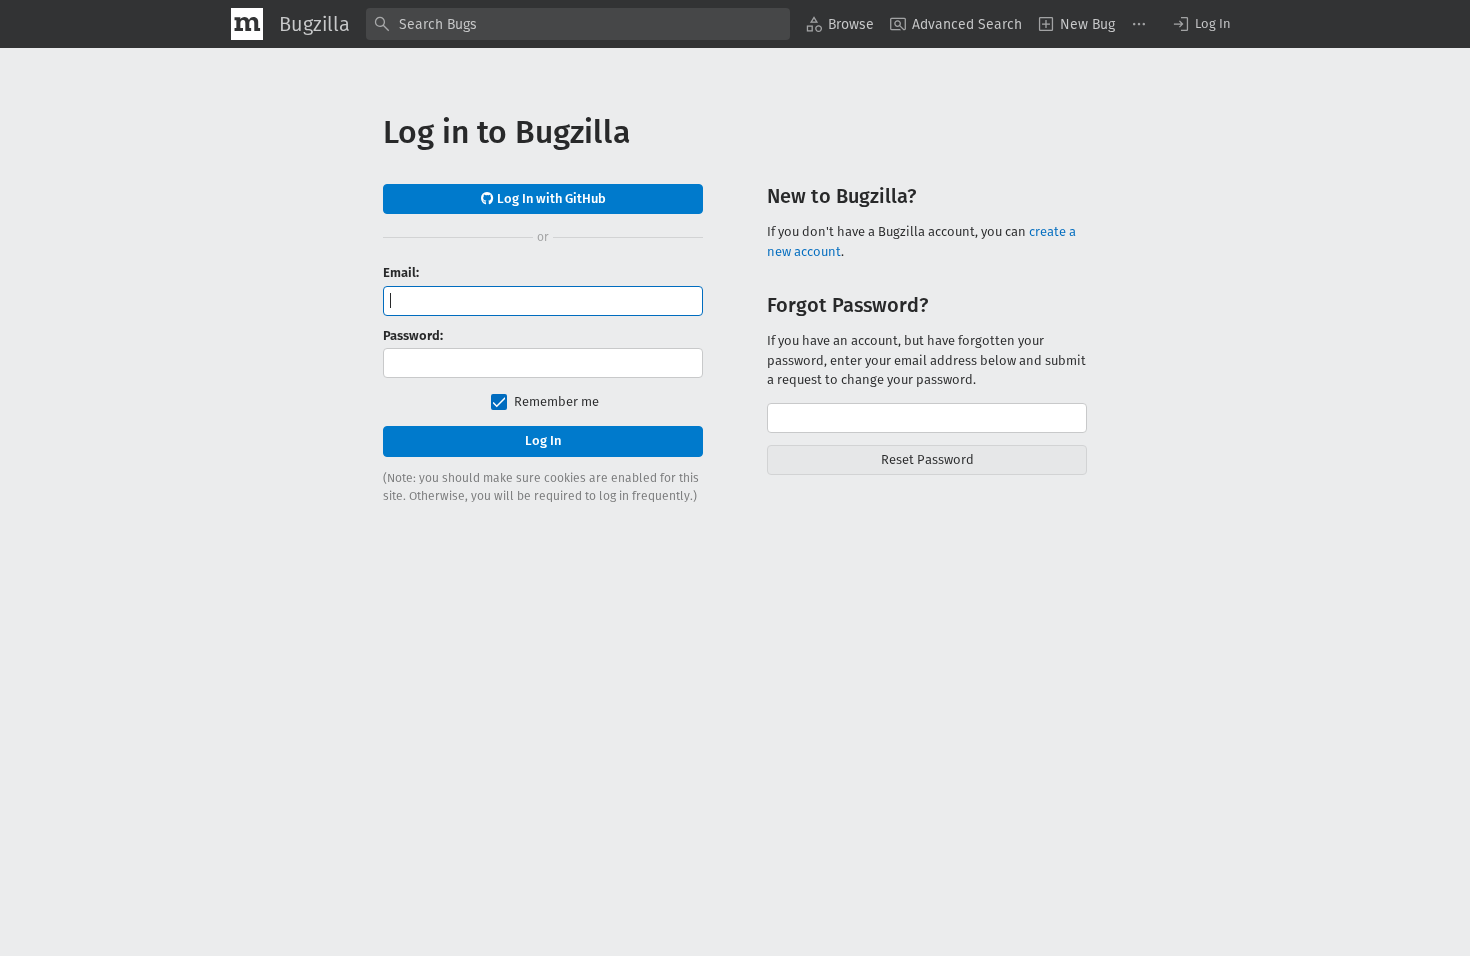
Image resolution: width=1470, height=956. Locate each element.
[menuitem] (840, 24)
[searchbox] (578, 24)
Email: (401, 272)
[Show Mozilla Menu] (247, 24)
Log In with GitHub (550, 198)
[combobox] (578, 24)
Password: (413, 335)
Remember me (556, 401)
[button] (1201, 24)
